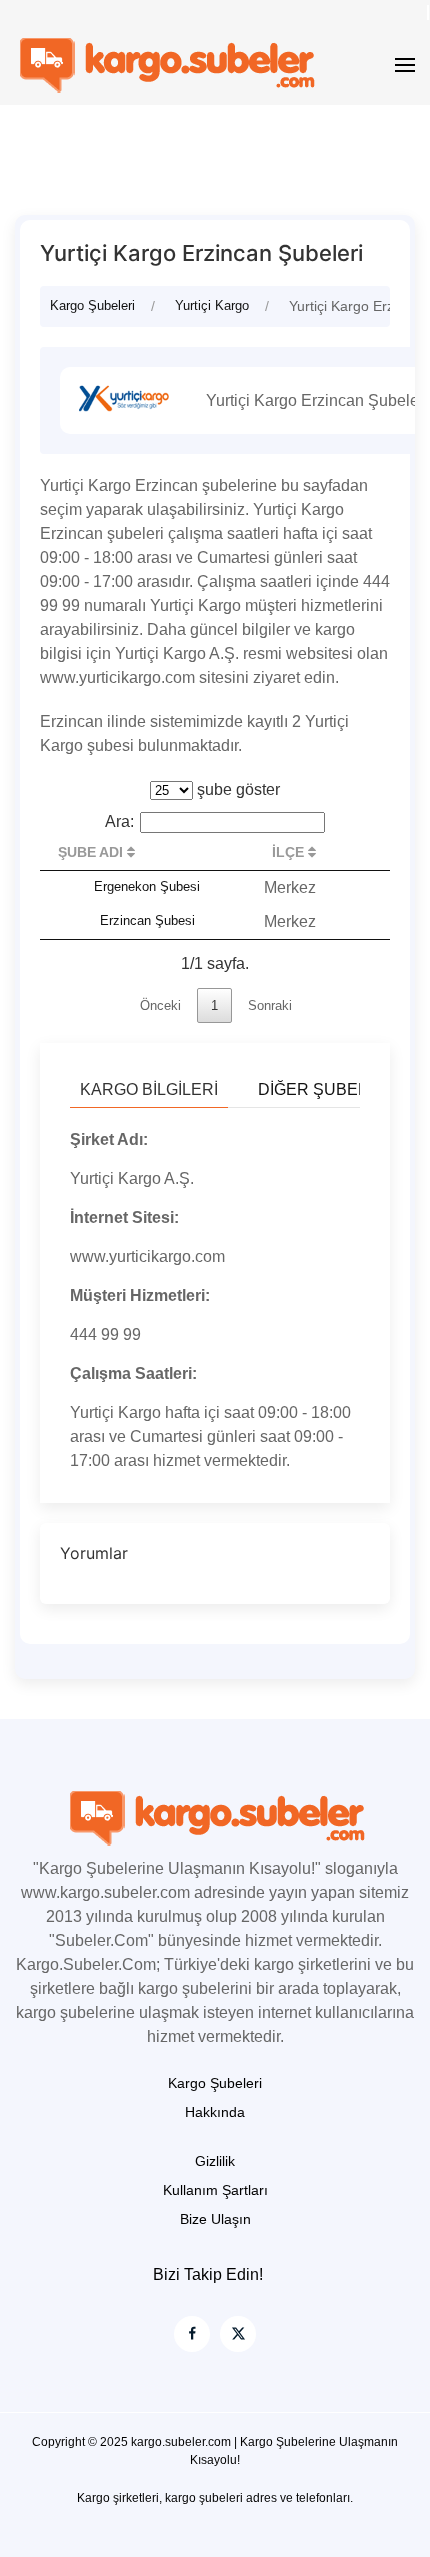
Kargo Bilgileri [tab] (149, 1089)
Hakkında (215, 2112)
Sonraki (270, 1005)
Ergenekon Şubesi (147, 886)
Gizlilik (215, 2161)
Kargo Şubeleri (92, 305)
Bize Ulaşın (215, 2219)
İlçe (290, 852)
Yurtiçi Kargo (212, 305)
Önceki (160, 1005)
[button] (405, 65)
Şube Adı (92, 852)
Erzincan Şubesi (147, 920)
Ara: (119, 821)
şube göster (236, 789)
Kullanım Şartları (215, 2190)
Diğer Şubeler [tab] (324, 1089)
